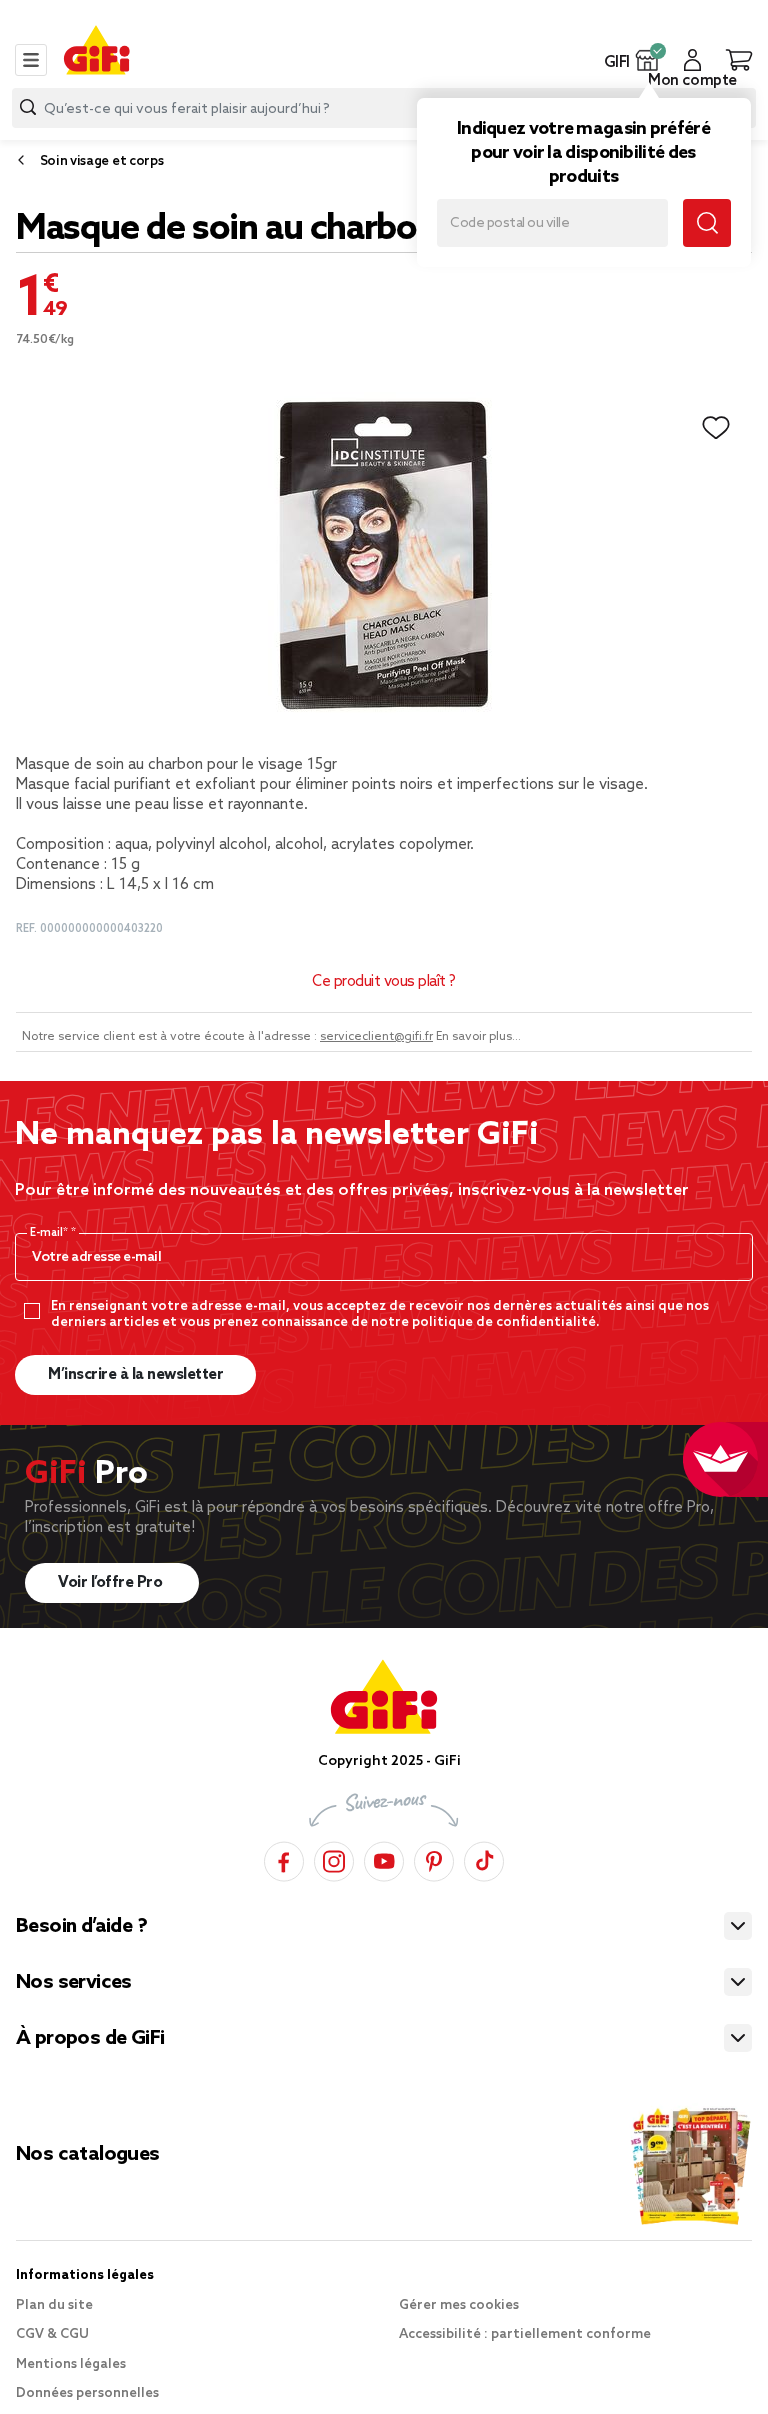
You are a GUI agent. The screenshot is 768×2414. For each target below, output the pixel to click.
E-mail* (50, 1233)
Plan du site (54, 2305)
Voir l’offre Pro (112, 1583)
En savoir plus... (478, 1037)
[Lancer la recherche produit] (28, 107)
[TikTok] (484, 1858)
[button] (647, 60)
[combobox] (384, 108)
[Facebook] (284, 1858)
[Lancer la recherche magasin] (707, 223)
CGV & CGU (52, 2334)
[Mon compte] (692, 60)
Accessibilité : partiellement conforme (525, 2334)
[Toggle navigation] (31, 60)
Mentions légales (71, 2364)
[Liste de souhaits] (716, 428)
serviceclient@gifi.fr (376, 1037)
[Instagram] (334, 1858)
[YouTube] (384, 1858)
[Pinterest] (434, 1858)
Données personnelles (87, 2393)
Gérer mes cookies (459, 2305)
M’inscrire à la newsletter (135, 1375)
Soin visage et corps (102, 161)
